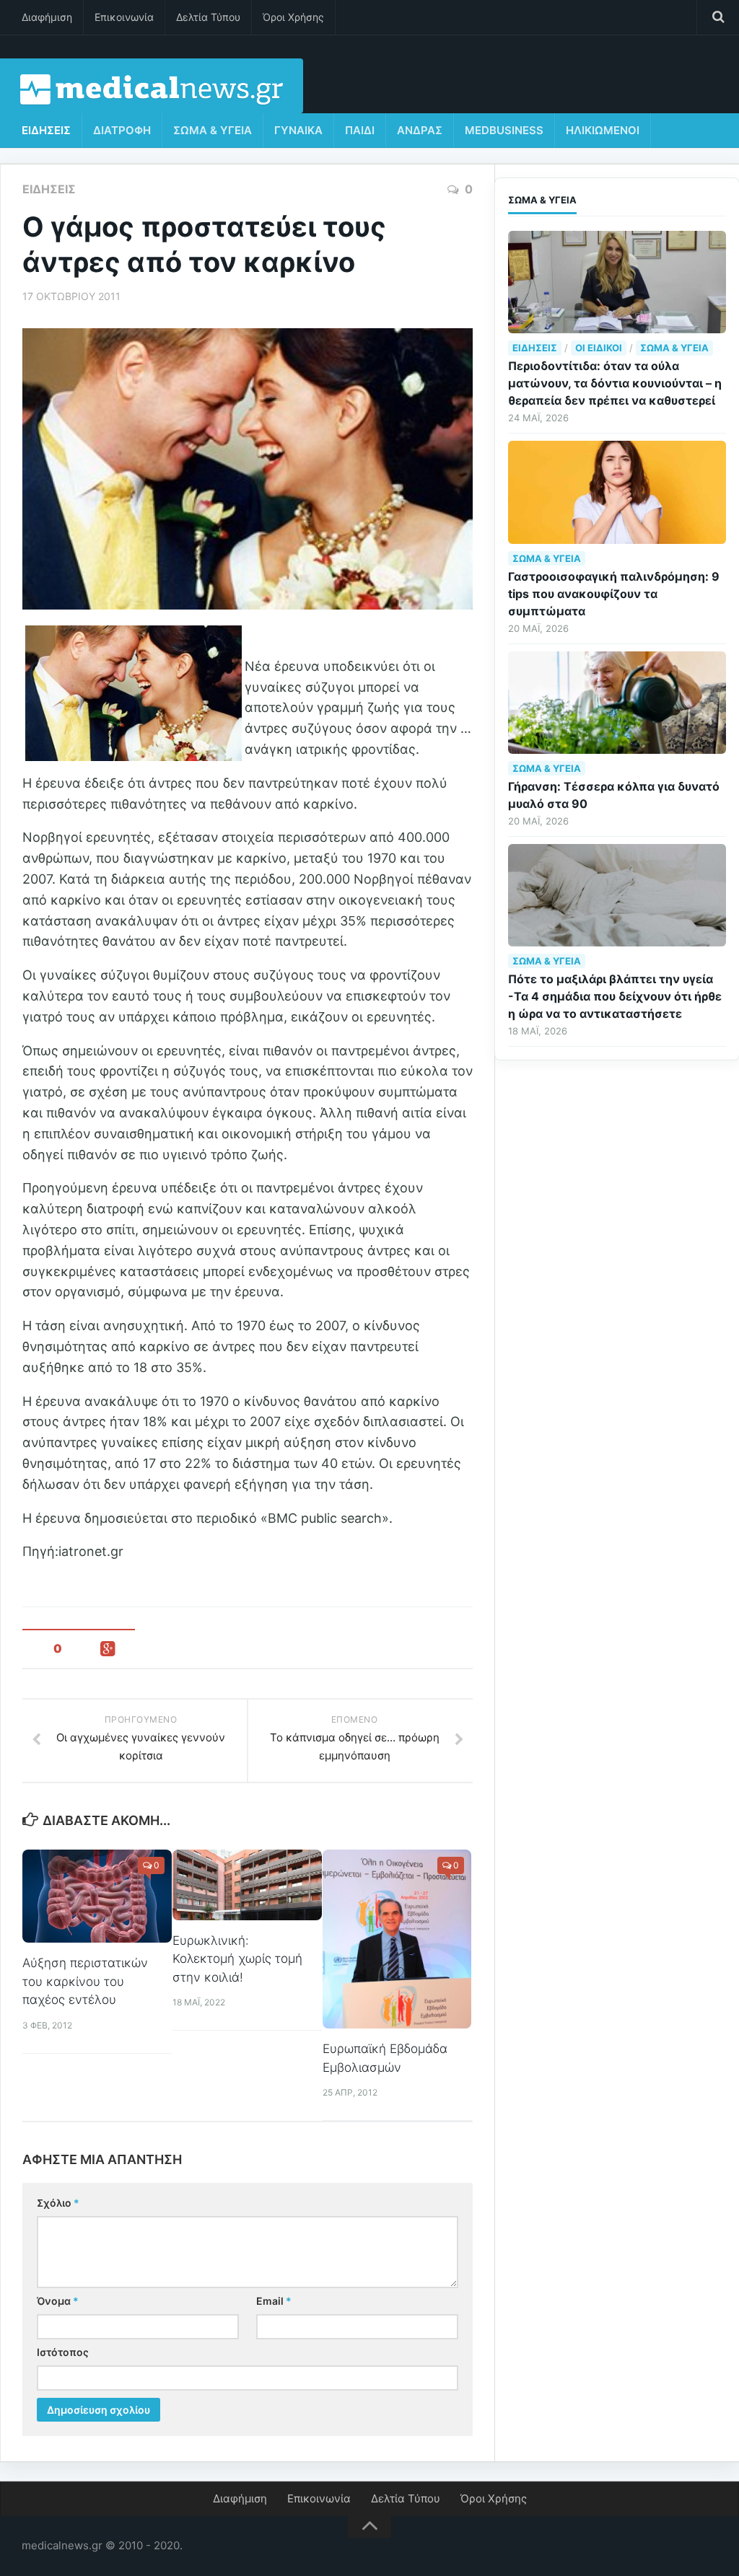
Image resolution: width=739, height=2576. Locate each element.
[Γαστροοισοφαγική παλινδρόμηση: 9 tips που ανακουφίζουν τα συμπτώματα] (617, 492)
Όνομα (58, 2301)
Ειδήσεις (46, 130)
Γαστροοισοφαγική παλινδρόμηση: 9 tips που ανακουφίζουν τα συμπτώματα (614, 594)
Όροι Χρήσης (293, 17)
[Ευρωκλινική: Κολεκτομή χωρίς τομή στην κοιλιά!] (247, 1885)
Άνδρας (420, 130)
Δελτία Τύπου (208, 17)
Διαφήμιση (47, 17)
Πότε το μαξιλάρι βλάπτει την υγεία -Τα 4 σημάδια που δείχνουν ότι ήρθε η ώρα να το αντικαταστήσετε (615, 996)
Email (274, 2301)
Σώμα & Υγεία (213, 130)
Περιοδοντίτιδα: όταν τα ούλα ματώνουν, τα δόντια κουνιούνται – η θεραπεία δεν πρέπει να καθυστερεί (615, 383)
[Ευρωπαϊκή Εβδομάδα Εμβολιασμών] (397, 1939)
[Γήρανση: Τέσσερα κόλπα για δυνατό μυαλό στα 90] (617, 703)
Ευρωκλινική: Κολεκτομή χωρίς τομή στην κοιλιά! (237, 1959)
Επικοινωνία (124, 17)
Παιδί (360, 130)
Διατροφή (122, 130)
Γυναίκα (298, 130)
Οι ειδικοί (599, 348)
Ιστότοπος (63, 2352)
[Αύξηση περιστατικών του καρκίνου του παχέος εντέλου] (97, 1896)
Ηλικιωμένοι (603, 130)
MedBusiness (504, 130)
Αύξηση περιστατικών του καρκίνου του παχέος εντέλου (85, 1981)
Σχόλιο (58, 2203)
